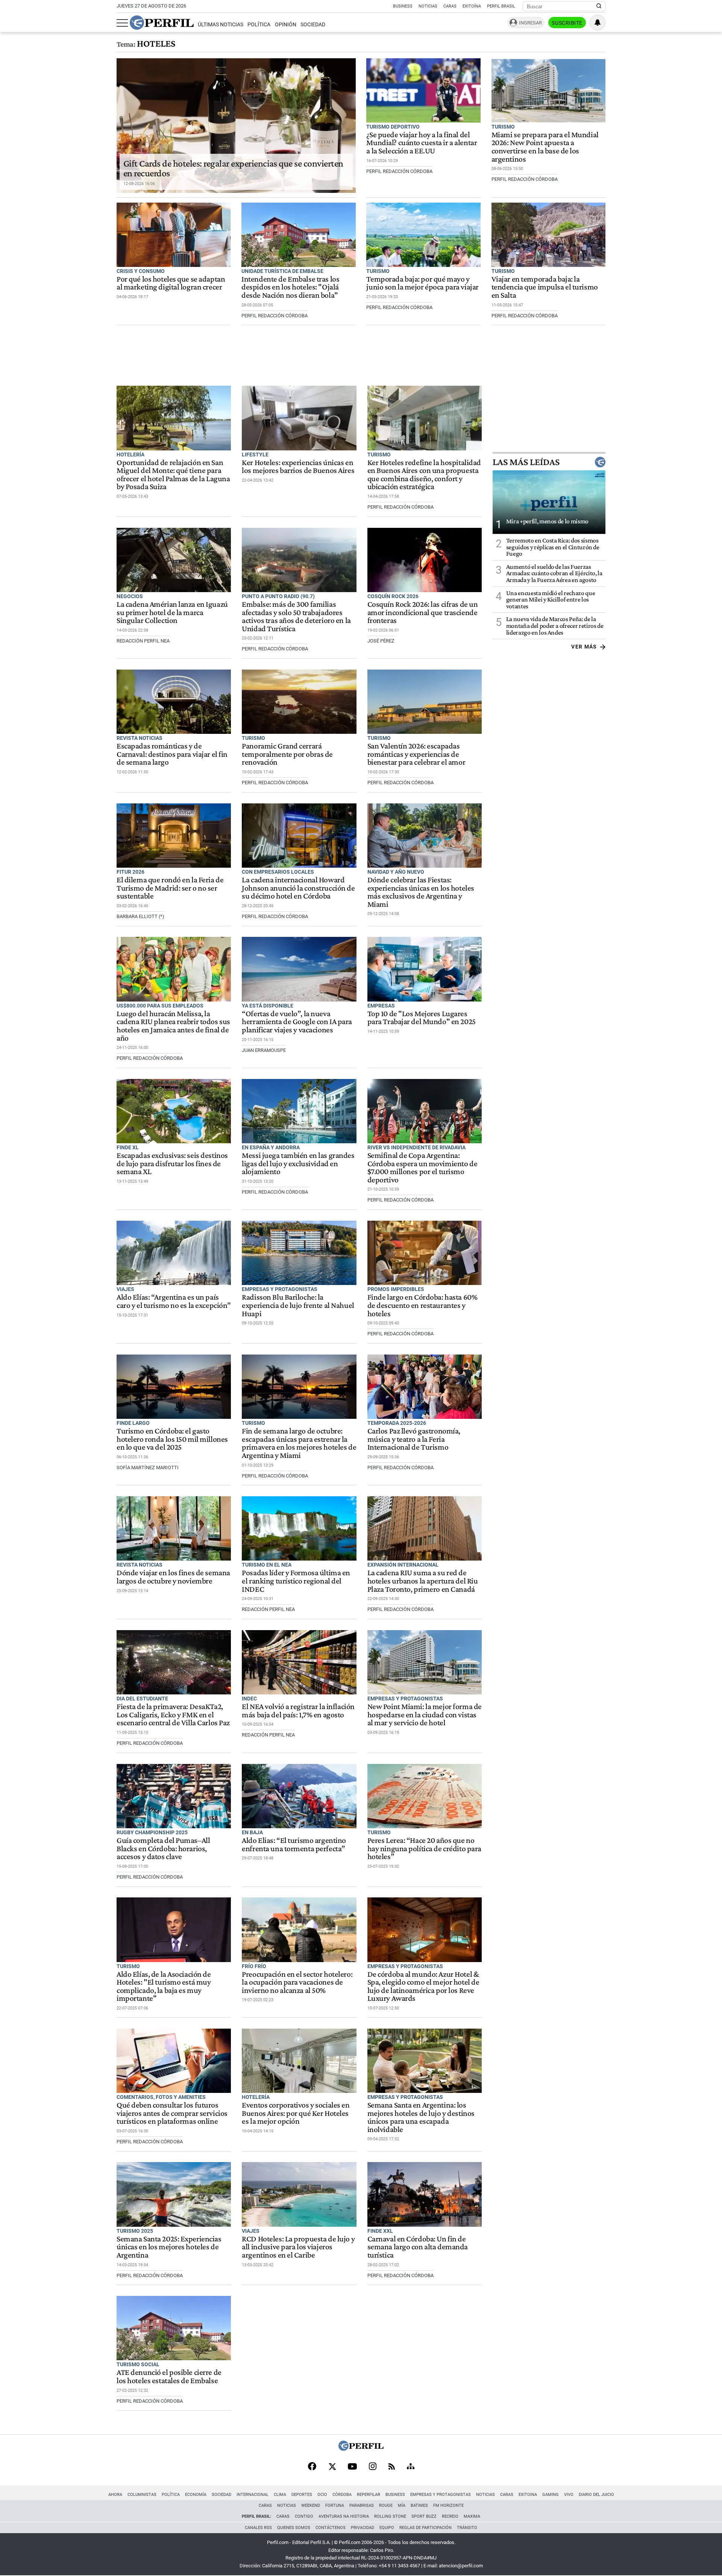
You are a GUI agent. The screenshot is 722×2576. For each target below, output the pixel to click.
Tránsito (467, 2528)
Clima (280, 2495)
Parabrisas (362, 2506)
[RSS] (392, 2467)
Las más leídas (526, 462)
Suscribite (567, 23)
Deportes (302, 2495)
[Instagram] (373, 2467)
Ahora (115, 2495)
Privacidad (363, 2528)
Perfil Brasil (501, 6)
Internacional (253, 2495)
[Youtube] (352, 2467)
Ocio (322, 2495)
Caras (450, 6)
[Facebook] (312, 2467)
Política (259, 25)
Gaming (551, 2495)
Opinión (286, 25)
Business (403, 6)
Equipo (387, 2528)
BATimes (419, 2506)
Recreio (450, 2516)
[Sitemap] (411, 2467)
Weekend (311, 2506)
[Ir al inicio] (162, 23)
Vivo (569, 2495)
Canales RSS (258, 2528)
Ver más (584, 647)
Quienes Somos (294, 2528)
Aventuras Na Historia (344, 2516)
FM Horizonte (448, 2506)
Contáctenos (331, 2528)
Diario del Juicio (596, 2495)
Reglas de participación (425, 2528)
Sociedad (313, 25)
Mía (402, 2506)
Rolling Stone (390, 2516)
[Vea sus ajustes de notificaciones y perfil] (598, 23)
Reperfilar (369, 2495)
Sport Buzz (424, 2516)
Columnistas (142, 2495)
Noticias (428, 6)
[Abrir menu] (122, 23)
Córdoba (342, 2495)
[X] (332, 2467)
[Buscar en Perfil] (599, 6)
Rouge (386, 2506)
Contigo (304, 2516)
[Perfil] (361, 2449)
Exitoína (472, 6)
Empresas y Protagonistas (441, 2495)
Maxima (472, 2516)
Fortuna (335, 2506)
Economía (196, 2495)
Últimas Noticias (221, 25)
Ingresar (530, 23)
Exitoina (528, 2495)
